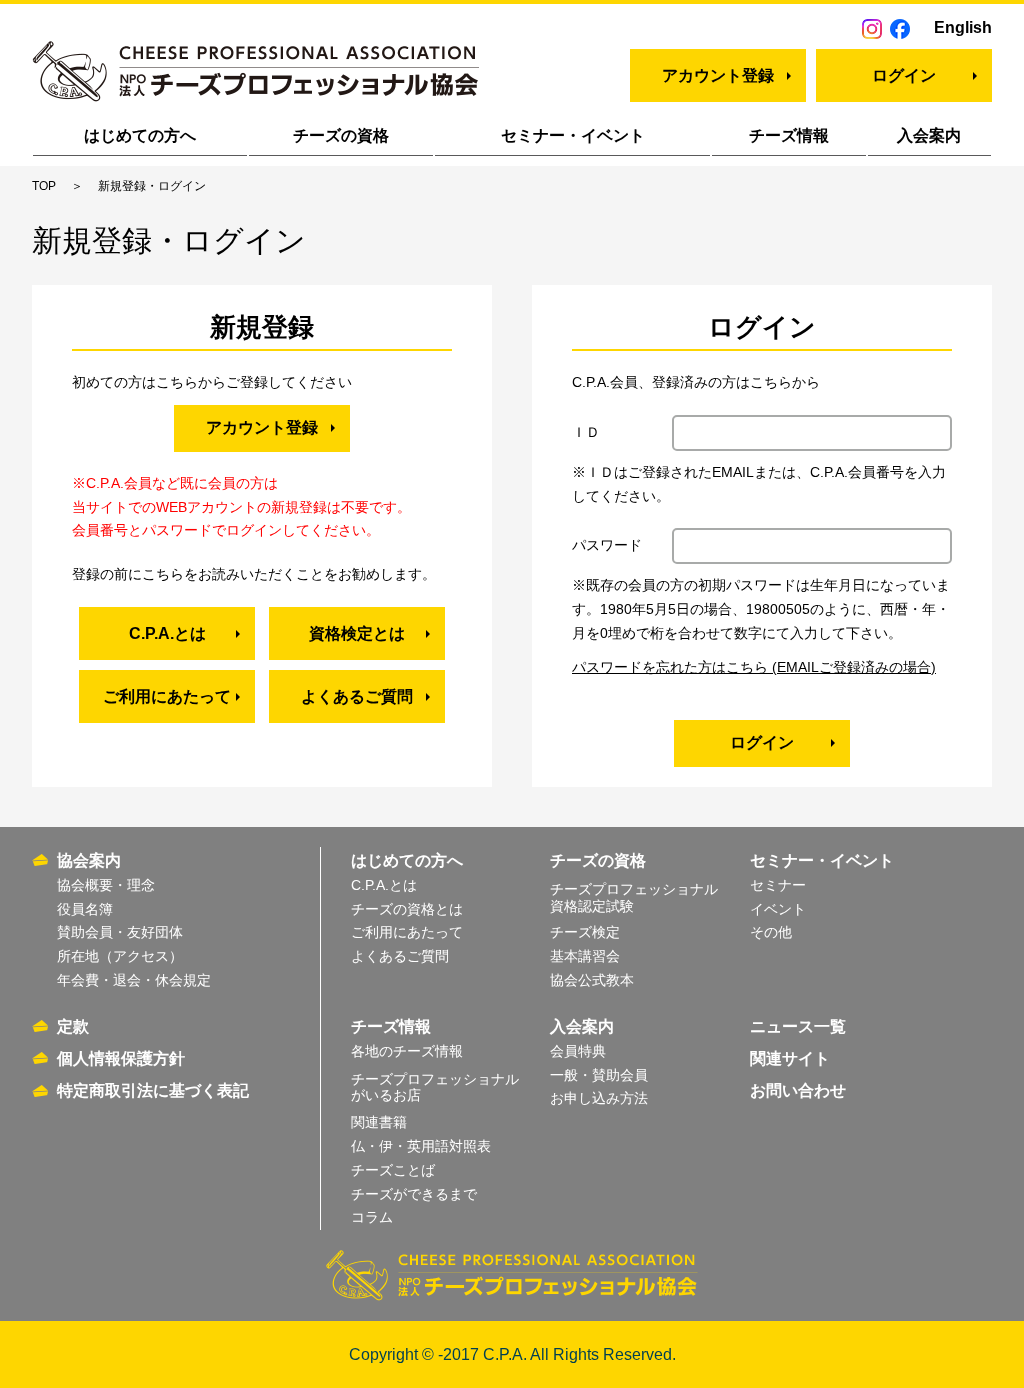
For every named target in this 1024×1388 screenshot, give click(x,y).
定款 (73, 1026)
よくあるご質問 (357, 696)
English (963, 27)
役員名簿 (85, 909)
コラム (372, 1217)
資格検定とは (357, 633)
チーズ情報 (789, 135)
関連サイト (790, 1058)
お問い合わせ (798, 1090)
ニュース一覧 (798, 1026)
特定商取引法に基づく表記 (153, 1090)
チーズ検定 (585, 932)
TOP (44, 186)
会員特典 (578, 1051)
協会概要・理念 (106, 885)
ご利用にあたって (167, 696)
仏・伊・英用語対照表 (421, 1146)
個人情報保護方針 (121, 1058)
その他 (771, 932)
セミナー (778, 885)
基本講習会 (585, 956)
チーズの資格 (341, 135)
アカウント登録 (718, 75)
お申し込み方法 (599, 1098)
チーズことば (393, 1170)
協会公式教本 (592, 980)
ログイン (904, 75)
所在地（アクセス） (120, 956)
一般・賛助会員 (599, 1075)
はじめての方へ (140, 135)
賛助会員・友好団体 (120, 932)
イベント (778, 909)
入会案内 (929, 135)
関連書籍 (379, 1122)
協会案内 (89, 860)
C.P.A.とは (167, 633)
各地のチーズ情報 (407, 1051)
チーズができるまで (414, 1194)
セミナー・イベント (573, 135)
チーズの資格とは (407, 909)
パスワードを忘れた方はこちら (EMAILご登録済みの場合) (754, 667)
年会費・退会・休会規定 (134, 980)
